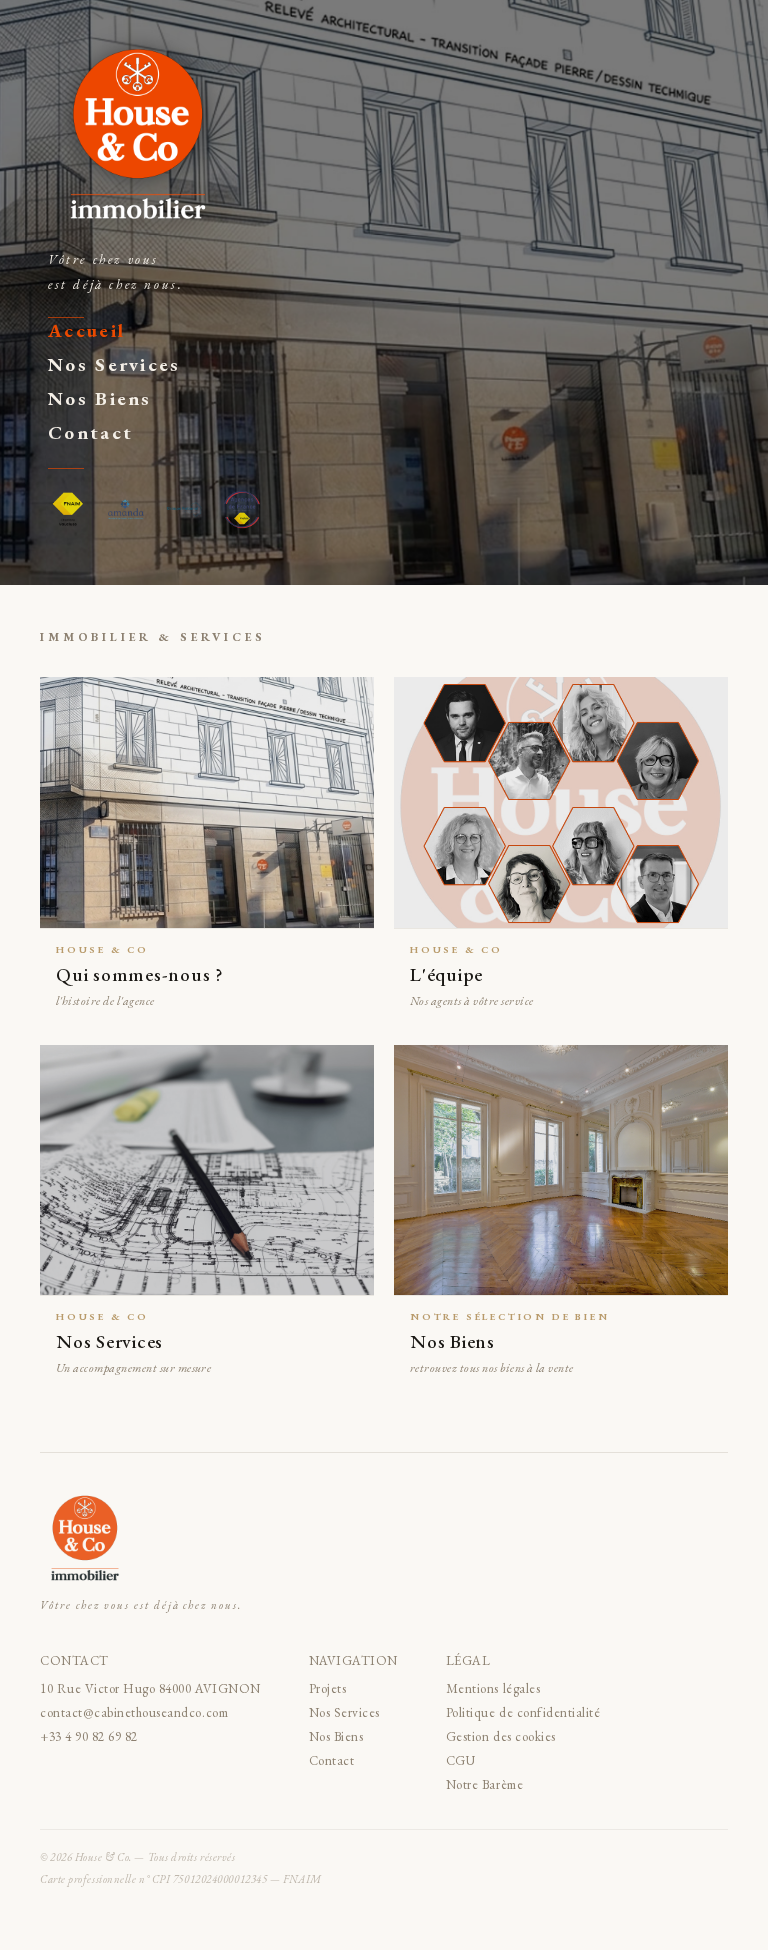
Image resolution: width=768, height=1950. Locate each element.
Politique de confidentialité (523, 1712)
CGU (461, 1760)
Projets (328, 1688)
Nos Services (114, 364)
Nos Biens (100, 398)
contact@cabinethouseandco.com (134, 1712)
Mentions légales (493, 1688)
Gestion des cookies (501, 1736)
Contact (90, 432)
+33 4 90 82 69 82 (89, 1736)
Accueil (86, 330)
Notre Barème (484, 1784)
